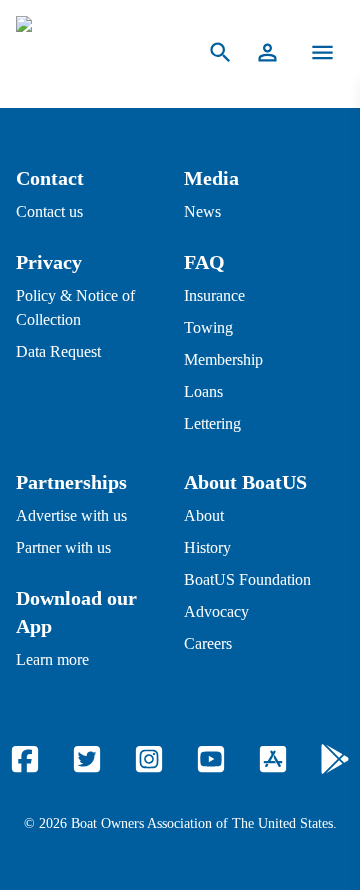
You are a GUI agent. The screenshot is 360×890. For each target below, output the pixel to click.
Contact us (49, 211)
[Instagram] (149, 759)
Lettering (212, 423)
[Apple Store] (273, 759)
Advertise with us (71, 515)
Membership (223, 359)
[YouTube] (211, 759)
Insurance (214, 295)
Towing (208, 327)
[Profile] (267, 52)
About (204, 515)
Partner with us (63, 547)
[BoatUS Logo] (91, 52)
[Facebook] (25, 759)
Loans (203, 391)
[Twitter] (87, 759)
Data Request (58, 351)
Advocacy (216, 611)
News (202, 211)
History (207, 547)
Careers (208, 643)
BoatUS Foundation (247, 579)
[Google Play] (335, 759)
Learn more (52, 659)
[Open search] (220, 52)
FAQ (204, 262)
